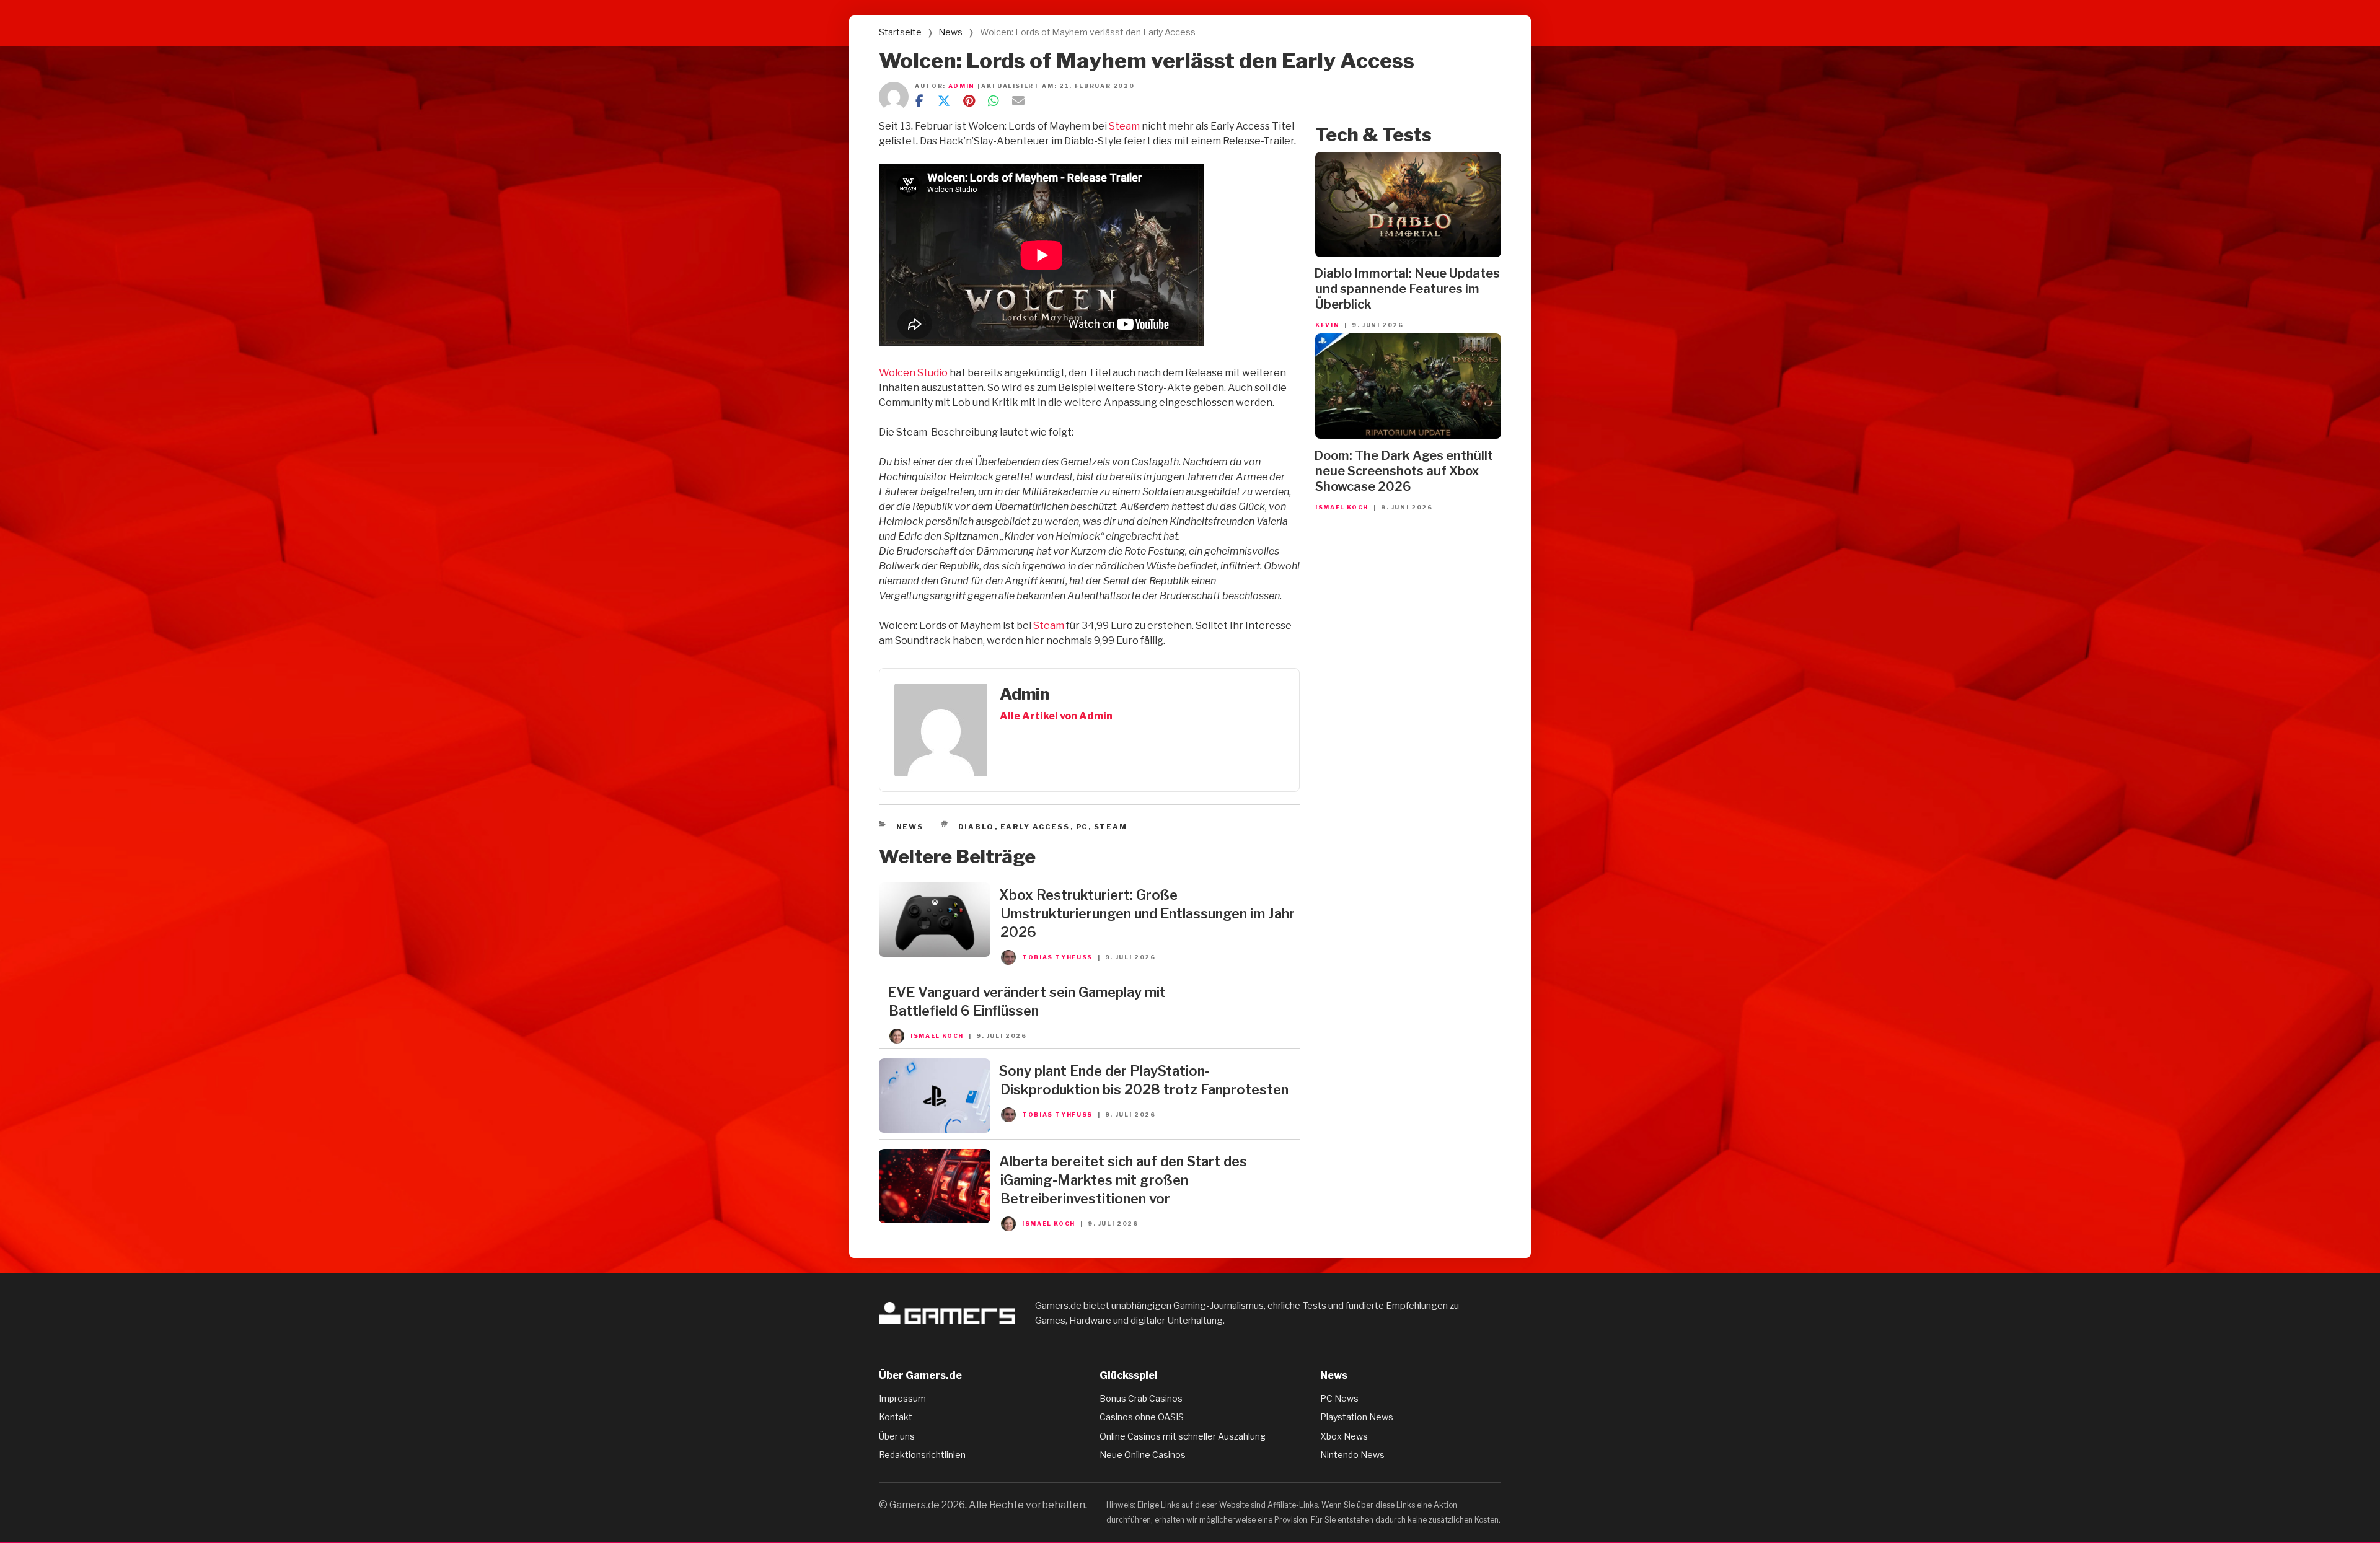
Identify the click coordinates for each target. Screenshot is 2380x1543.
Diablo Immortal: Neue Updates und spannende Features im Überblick (1407, 289)
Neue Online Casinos (1143, 1455)
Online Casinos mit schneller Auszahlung (1183, 1436)
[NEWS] (935, 953)
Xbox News (1344, 1436)
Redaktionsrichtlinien (922, 1455)
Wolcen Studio (913, 373)
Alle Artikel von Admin (1056, 716)
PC (1082, 827)
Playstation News (1357, 1417)
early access (1035, 827)
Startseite (900, 32)
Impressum (902, 1398)
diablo (976, 827)
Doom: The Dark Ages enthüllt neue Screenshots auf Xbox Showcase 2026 (1404, 471)
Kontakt (896, 1417)
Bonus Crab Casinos (1141, 1398)
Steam (1124, 126)
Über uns (897, 1436)
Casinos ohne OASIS (1142, 1417)
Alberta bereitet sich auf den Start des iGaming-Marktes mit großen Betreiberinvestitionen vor (1123, 1180)
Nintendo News (1352, 1455)
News (950, 32)
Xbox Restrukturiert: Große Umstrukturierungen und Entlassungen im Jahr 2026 (1147, 913)
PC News (1339, 1398)
